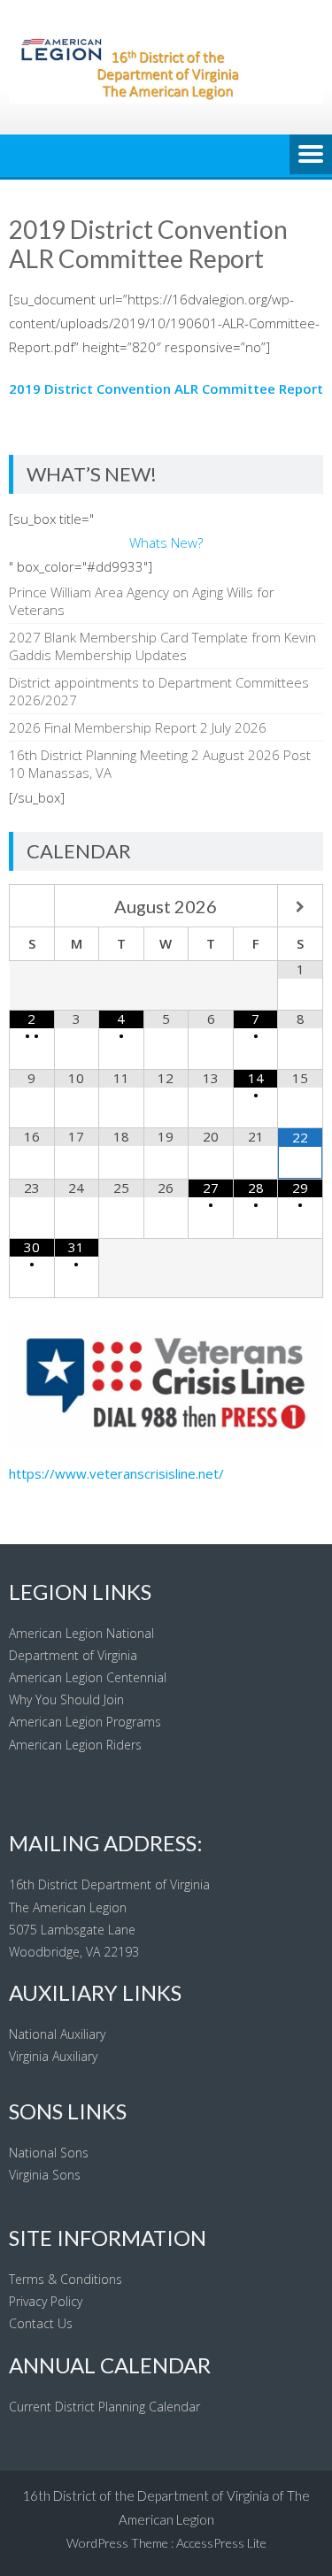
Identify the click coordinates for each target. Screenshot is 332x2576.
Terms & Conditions (66, 2279)
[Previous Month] (32, 907)
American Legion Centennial (88, 1677)
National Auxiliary (57, 2034)
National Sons (49, 2153)
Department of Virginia (73, 1655)
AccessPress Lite (221, 2543)
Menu (311, 156)
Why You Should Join (66, 1699)
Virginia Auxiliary (53, 2056)
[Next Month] (300, 907)
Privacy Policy (46, 2301)
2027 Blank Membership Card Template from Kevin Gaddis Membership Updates (162, 646)
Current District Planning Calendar (104, 2407)
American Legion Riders (75, 1745)
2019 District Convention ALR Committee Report (166, 388)
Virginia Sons (45, 2175)
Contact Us (41, 2323)
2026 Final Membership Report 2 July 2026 (138, 727)
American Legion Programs (85, 1722)
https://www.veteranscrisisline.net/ (116, 1473)
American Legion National (81, 1633)
